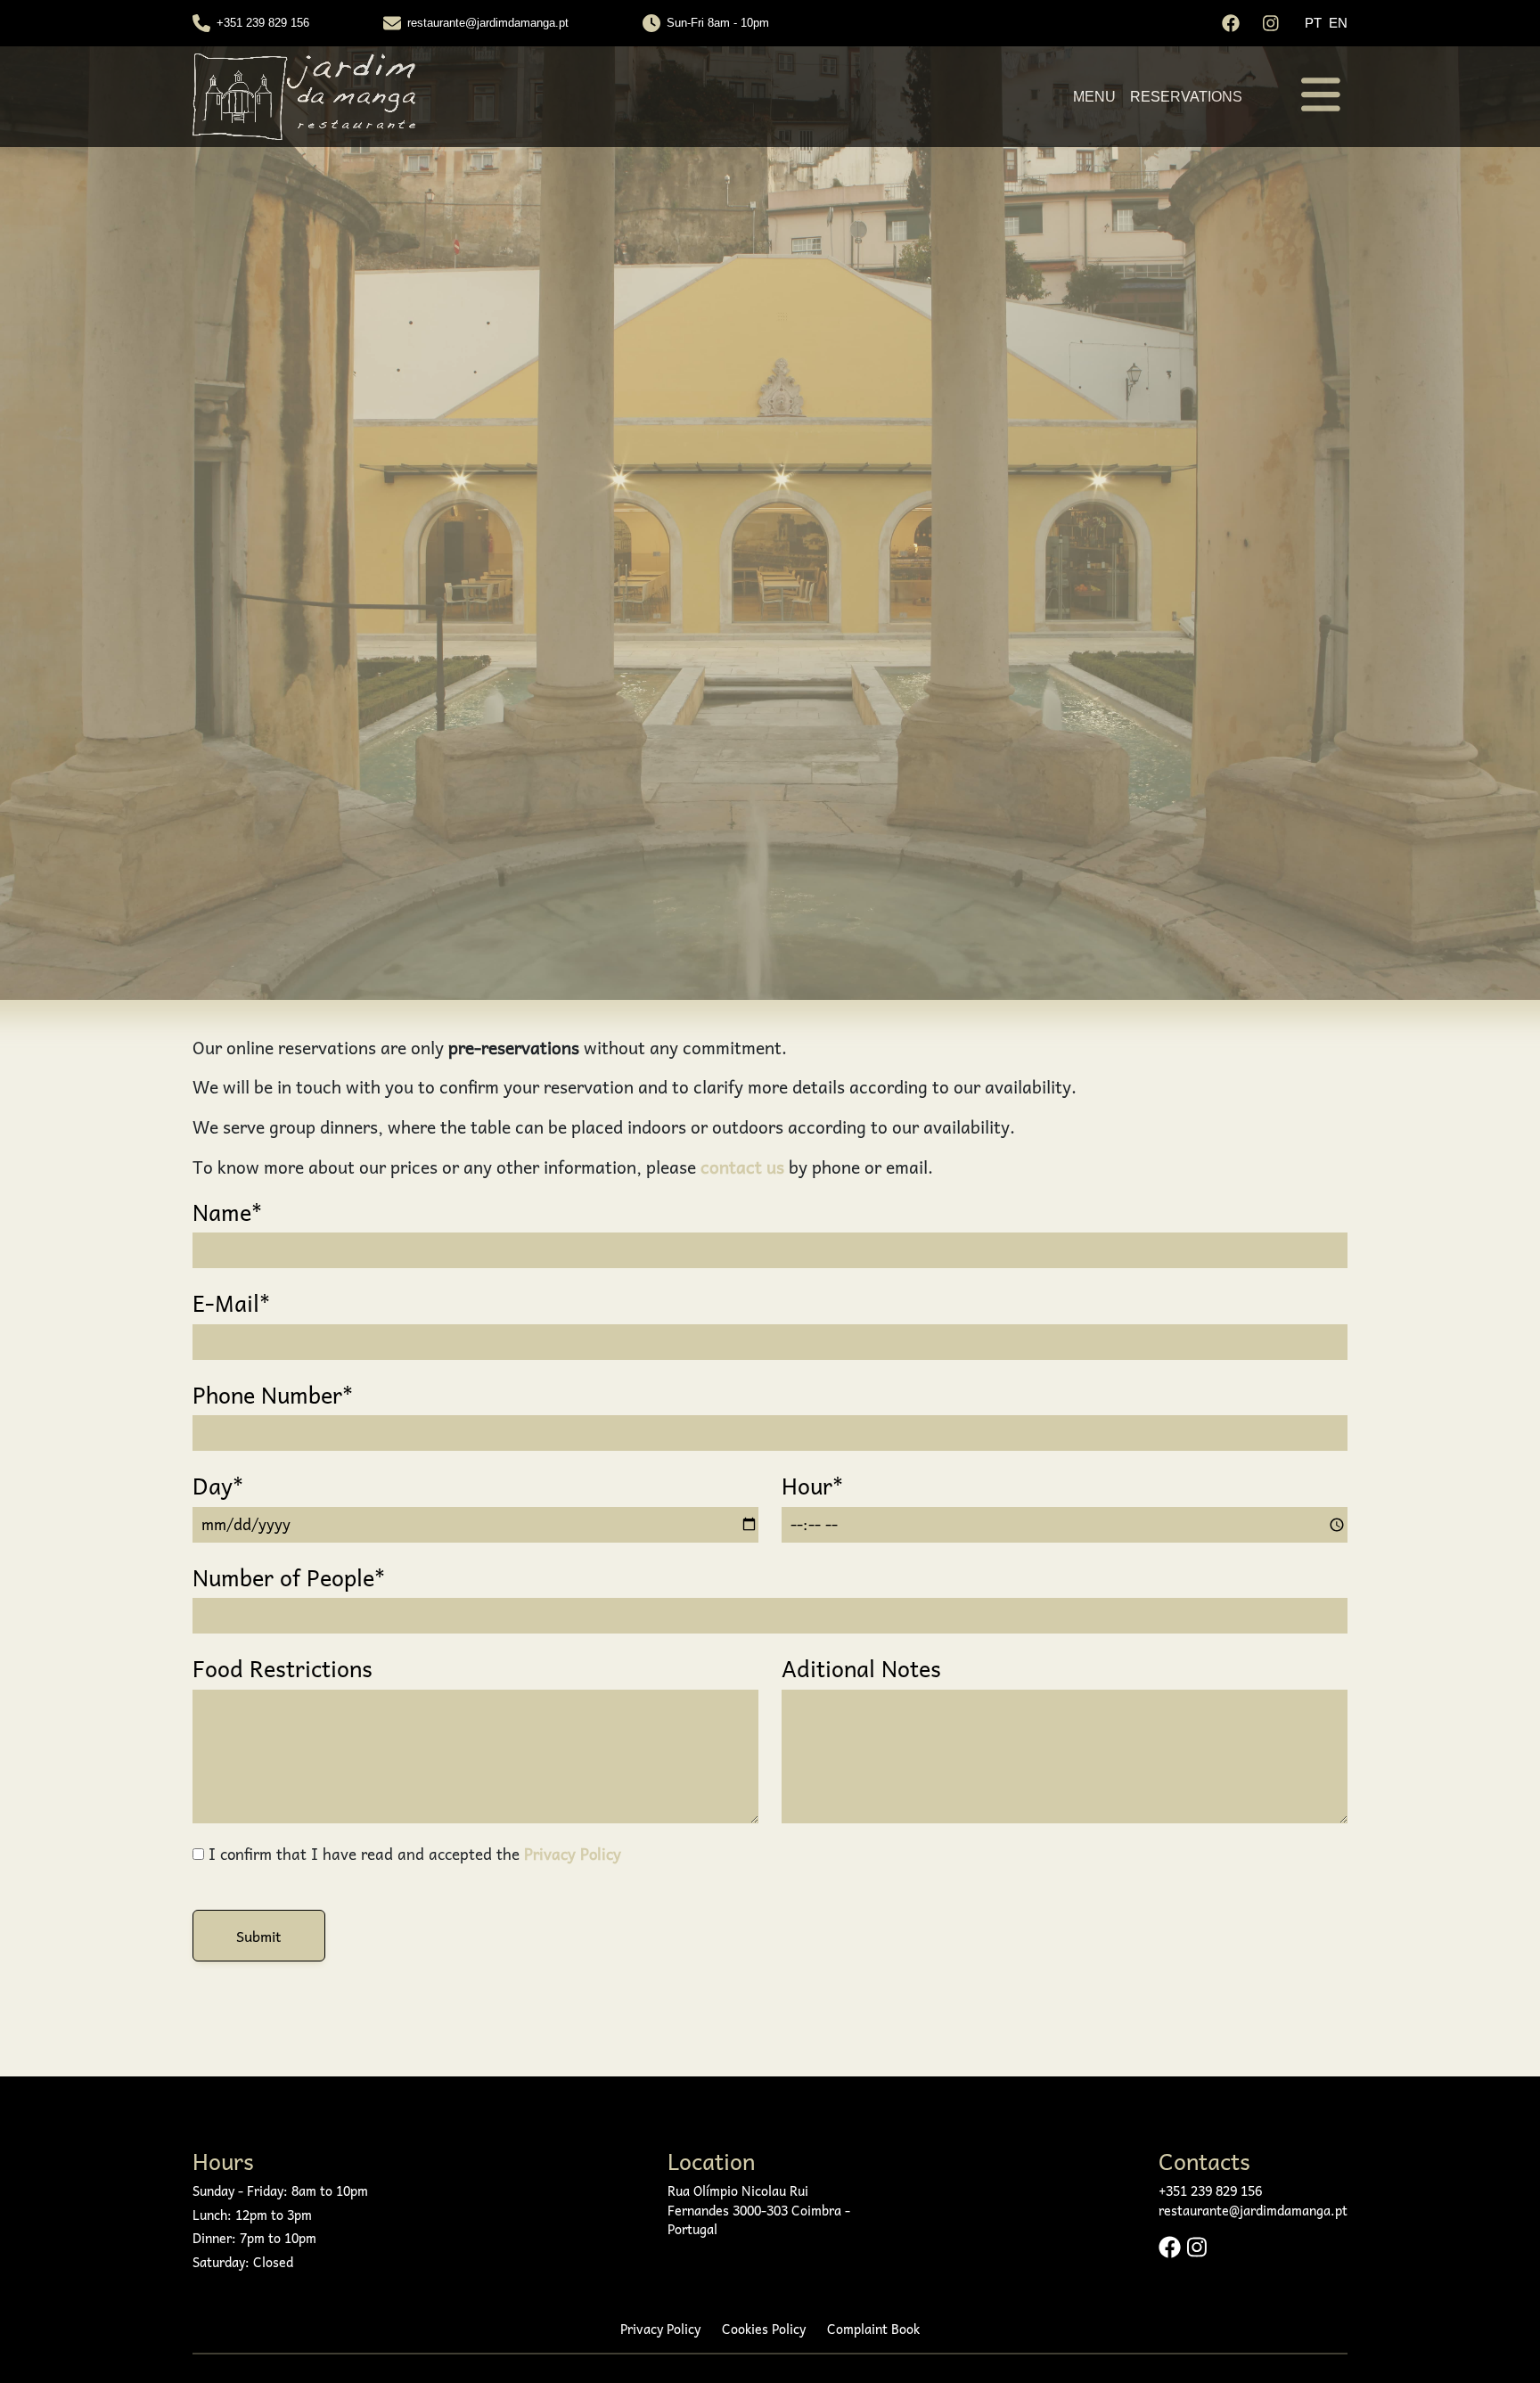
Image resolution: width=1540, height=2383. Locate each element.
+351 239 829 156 (263, 23)
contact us (742, 1167)
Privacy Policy (573, 1854)
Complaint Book (873, 2330)
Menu (1094, 97)
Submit (259, 1936)
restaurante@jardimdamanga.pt (488, 23)
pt (1313, 23)
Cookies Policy (764, 2330)
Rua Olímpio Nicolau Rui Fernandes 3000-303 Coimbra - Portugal (759, 2211)
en (1338, 23)
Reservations (1186, 97)
